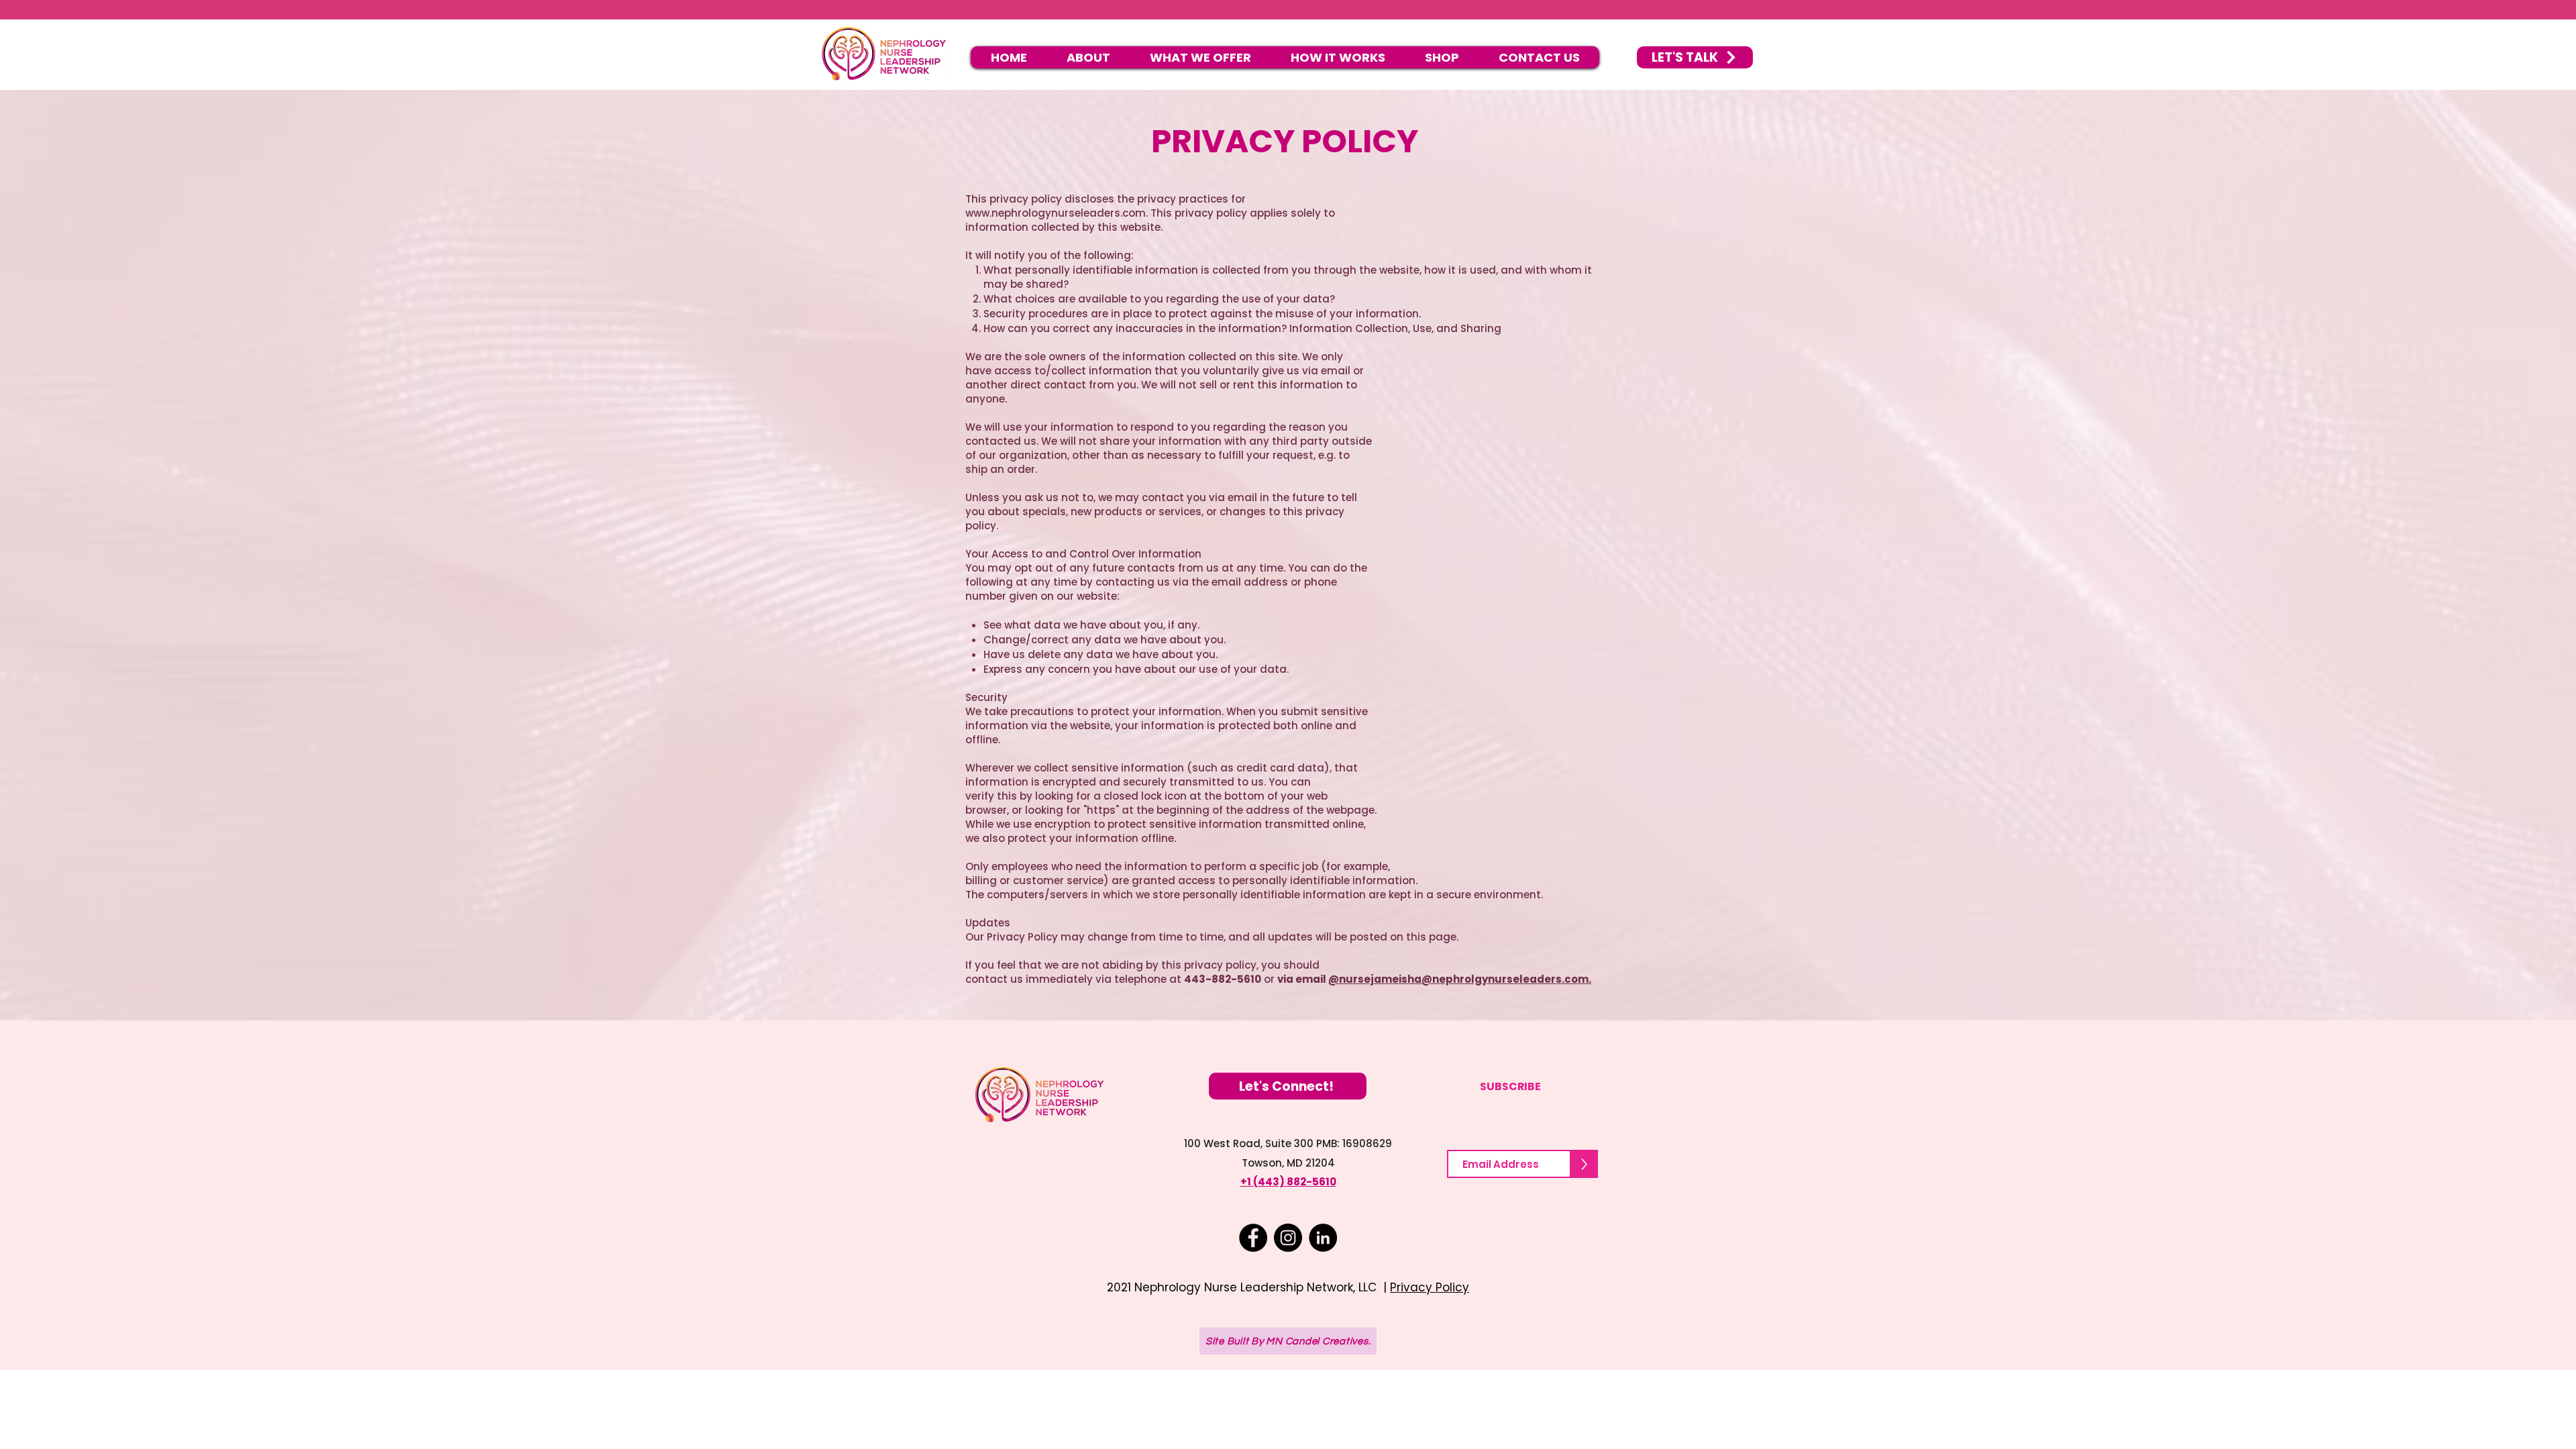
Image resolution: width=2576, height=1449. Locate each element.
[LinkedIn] (1323, 1238)
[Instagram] (1288, 1238)
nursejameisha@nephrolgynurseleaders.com (1464, 979)
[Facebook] (1253, 1238)
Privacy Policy (1430, 1287)
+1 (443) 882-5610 (1288, 1182)
